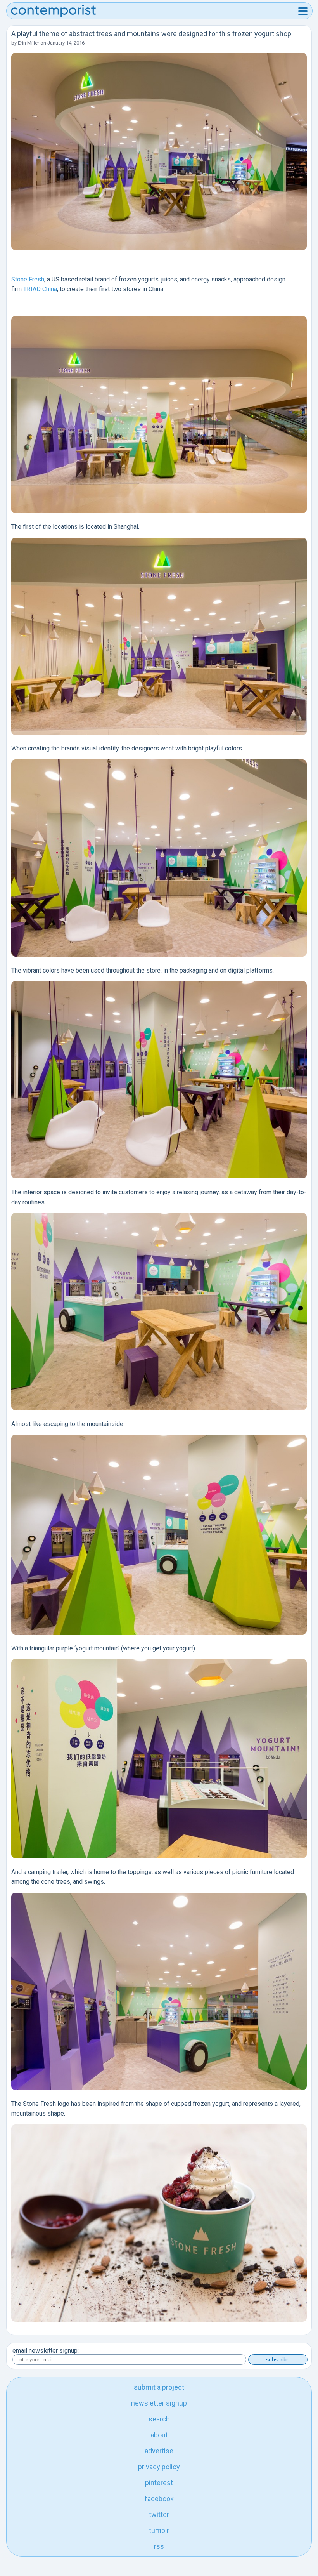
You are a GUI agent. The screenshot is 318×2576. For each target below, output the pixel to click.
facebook (159, 2499)
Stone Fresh (28, 279)
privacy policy (159, 2467)
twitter (159, 2514)
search (159, 2419)
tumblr (159, 2530)
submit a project (159, 2387)
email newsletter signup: (46, 2351)
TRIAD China (40, 289)
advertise (159, 2451)
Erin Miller (29, 43)
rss (159, 2546)
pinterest (159, 2483)
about (159, 2435)
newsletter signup (159, 2403)
